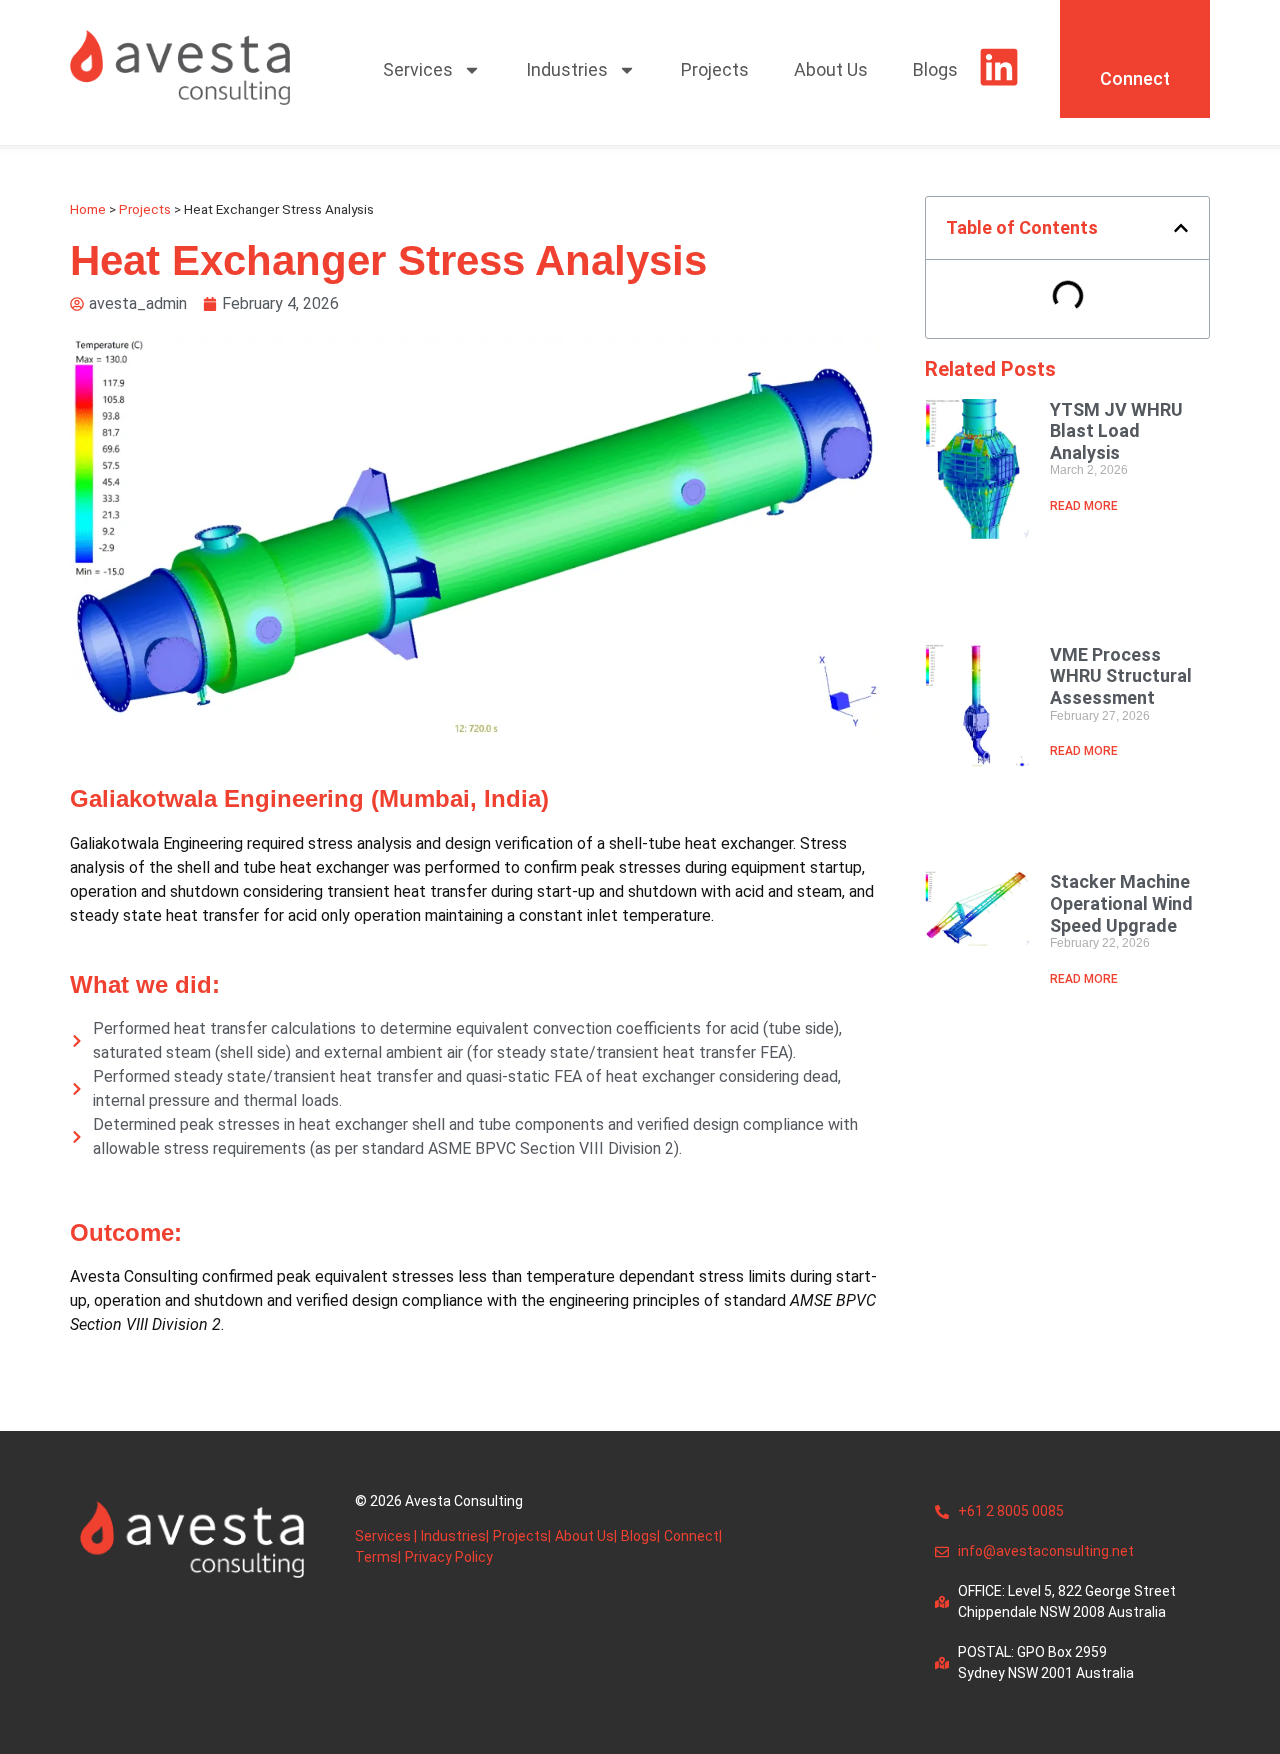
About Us (831, 69)
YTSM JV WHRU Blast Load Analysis (1116, 431)
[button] (1181, 228)
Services (418, 69)
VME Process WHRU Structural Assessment (1121, 676)
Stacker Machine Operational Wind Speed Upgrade (1121, 903)
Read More (1084, 506)
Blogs (935, 69)
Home (88, 209)
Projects (715, 69)
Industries (567, 69)
